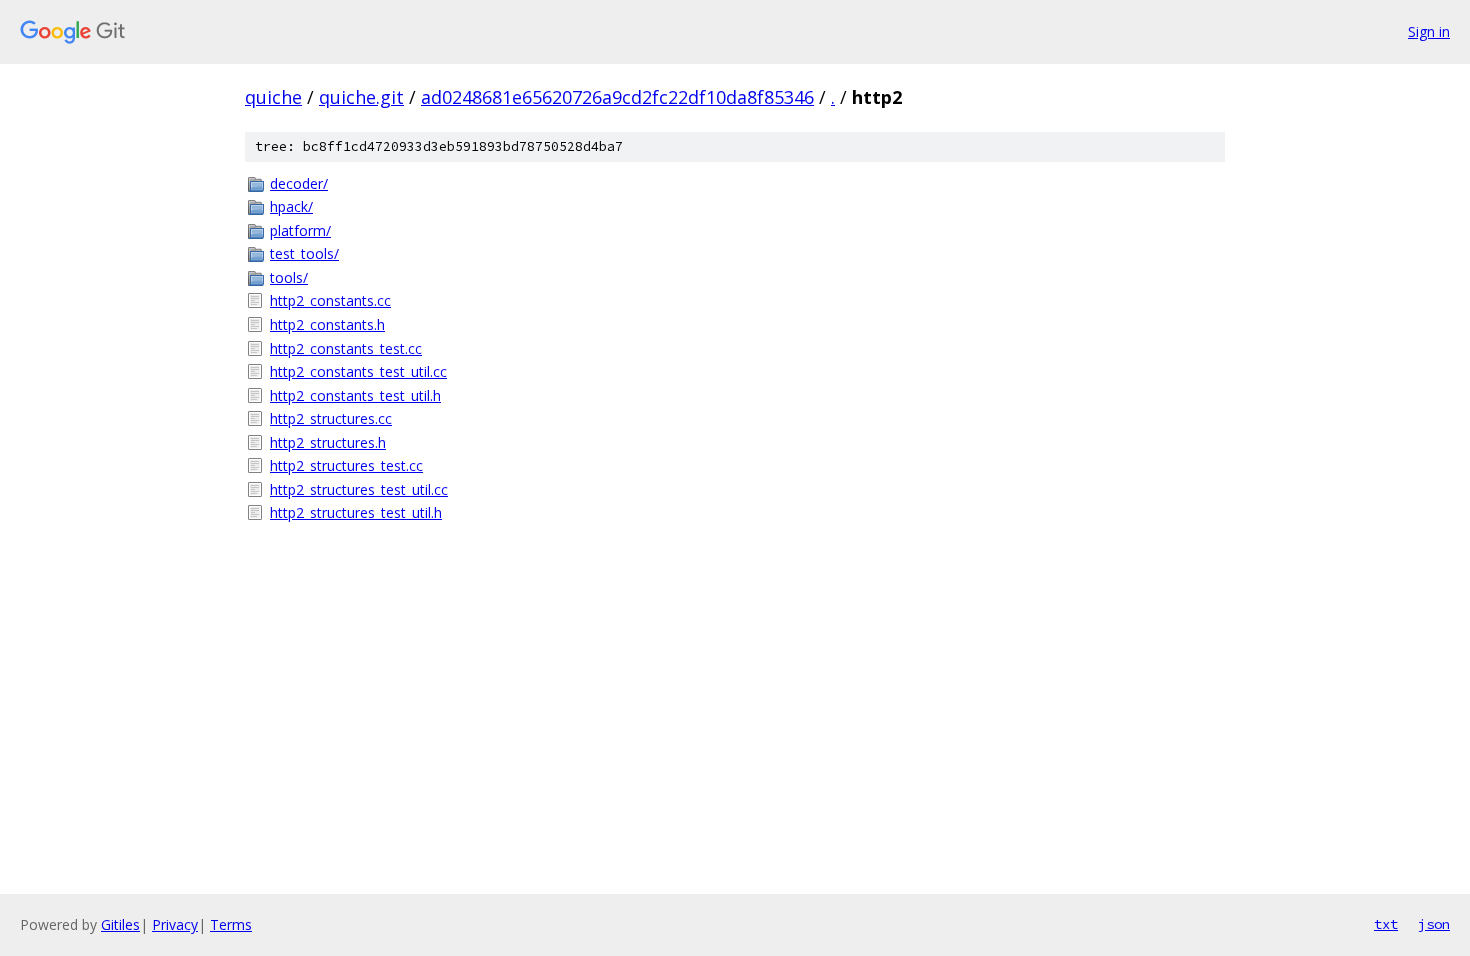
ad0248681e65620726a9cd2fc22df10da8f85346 (617, 97)
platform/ (300, 230)
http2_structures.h (328, 442)
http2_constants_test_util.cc (358, 371)
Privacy (175, 924)
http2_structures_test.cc (346, 465)
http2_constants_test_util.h (355, 395)
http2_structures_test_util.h (356, 512)
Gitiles (120, 924)
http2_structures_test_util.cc (359, 489)
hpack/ (291, 206)
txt (1386, 924)
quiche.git (361, 97)
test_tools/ (304, 253)
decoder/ (299, 183)
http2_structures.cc (331, 418)
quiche (273, 97)
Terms (231, 924)
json (1434, 924)
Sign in (1429, 31)
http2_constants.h (327, 324)
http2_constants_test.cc (346, 348)
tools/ (289, 277)
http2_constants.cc (330, 300)
